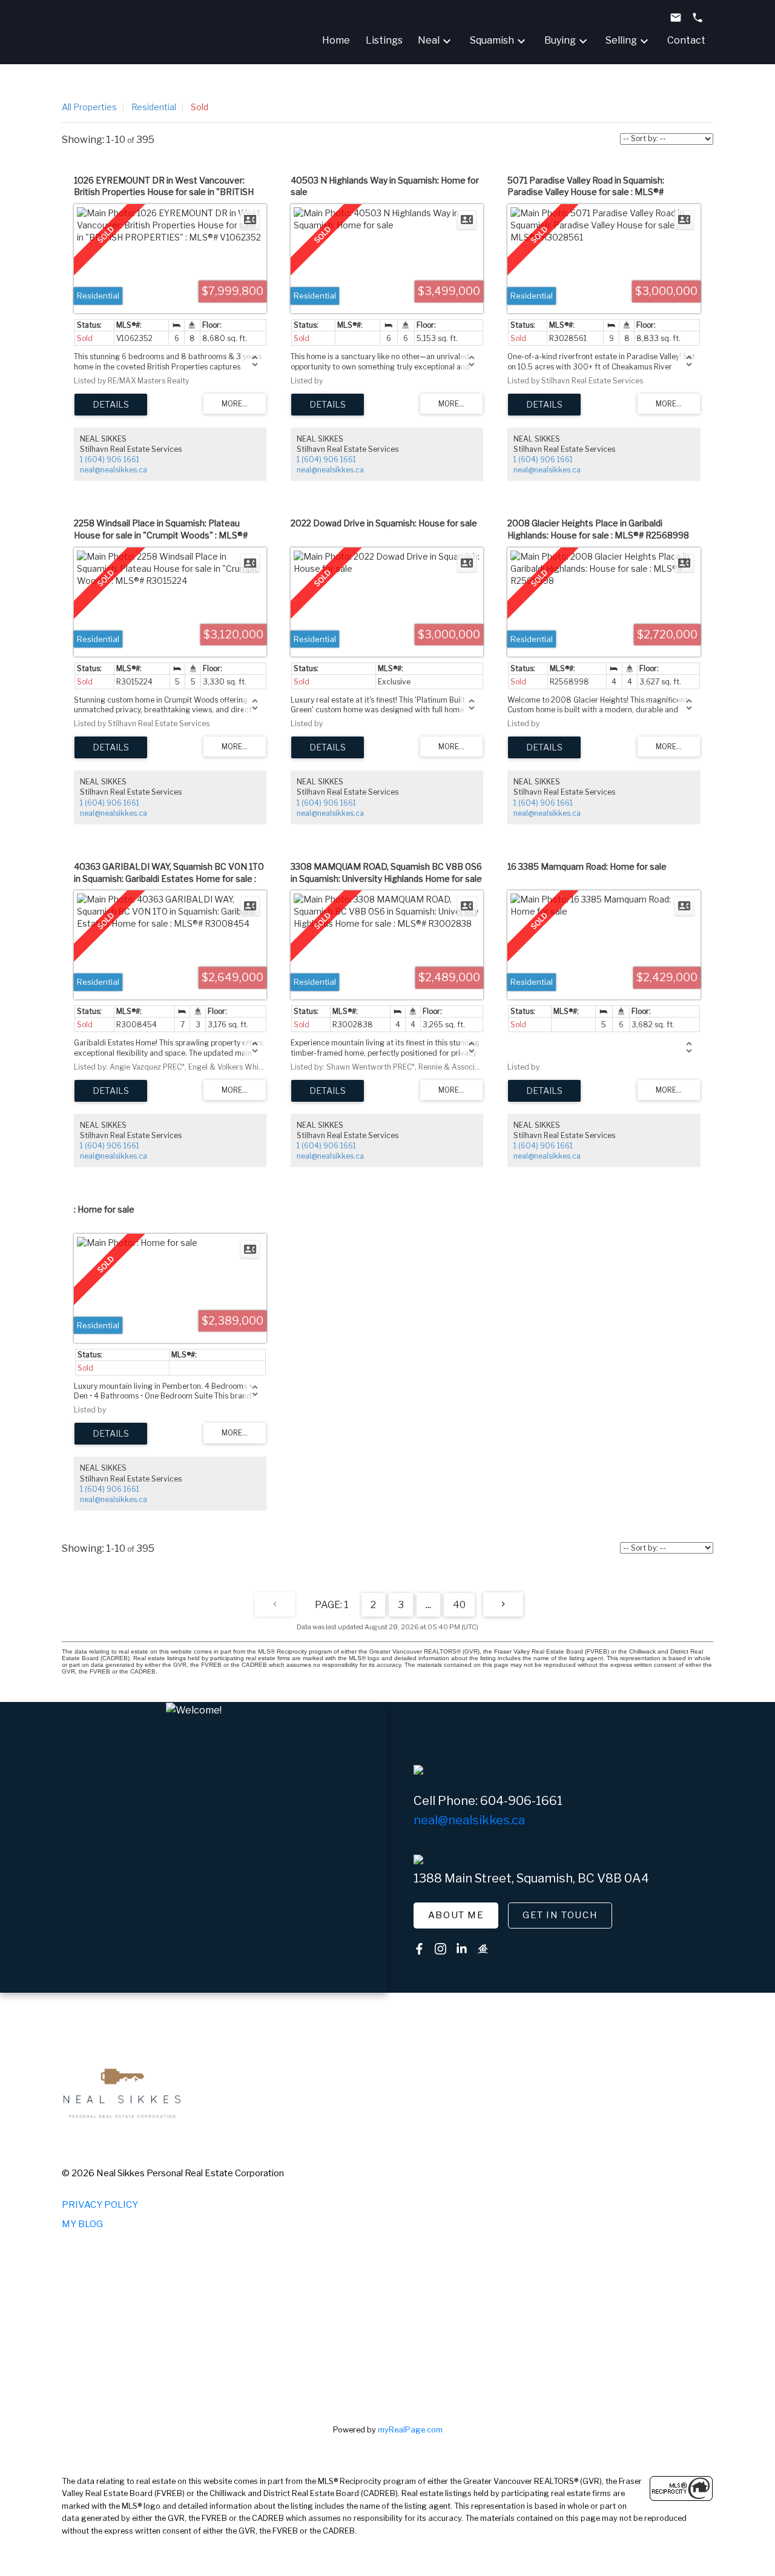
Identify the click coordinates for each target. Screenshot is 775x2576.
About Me (456, 1915)
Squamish (492, 40)
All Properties (89, 107)
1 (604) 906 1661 (110, 459)
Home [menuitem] (336, 40)
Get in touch (560, 1915)
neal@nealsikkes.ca (114, 470)
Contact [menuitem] (686, 40)
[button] (456, 1916)
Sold (200, 107)
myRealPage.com (410, 2430)
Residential (154, 107)
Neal (429, 40)
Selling (621, 40)
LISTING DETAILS (111, 405)
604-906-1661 (521, 1801)
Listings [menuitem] (384, 40)
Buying (560, 40)
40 (459, 1605)
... (428, 1605)
